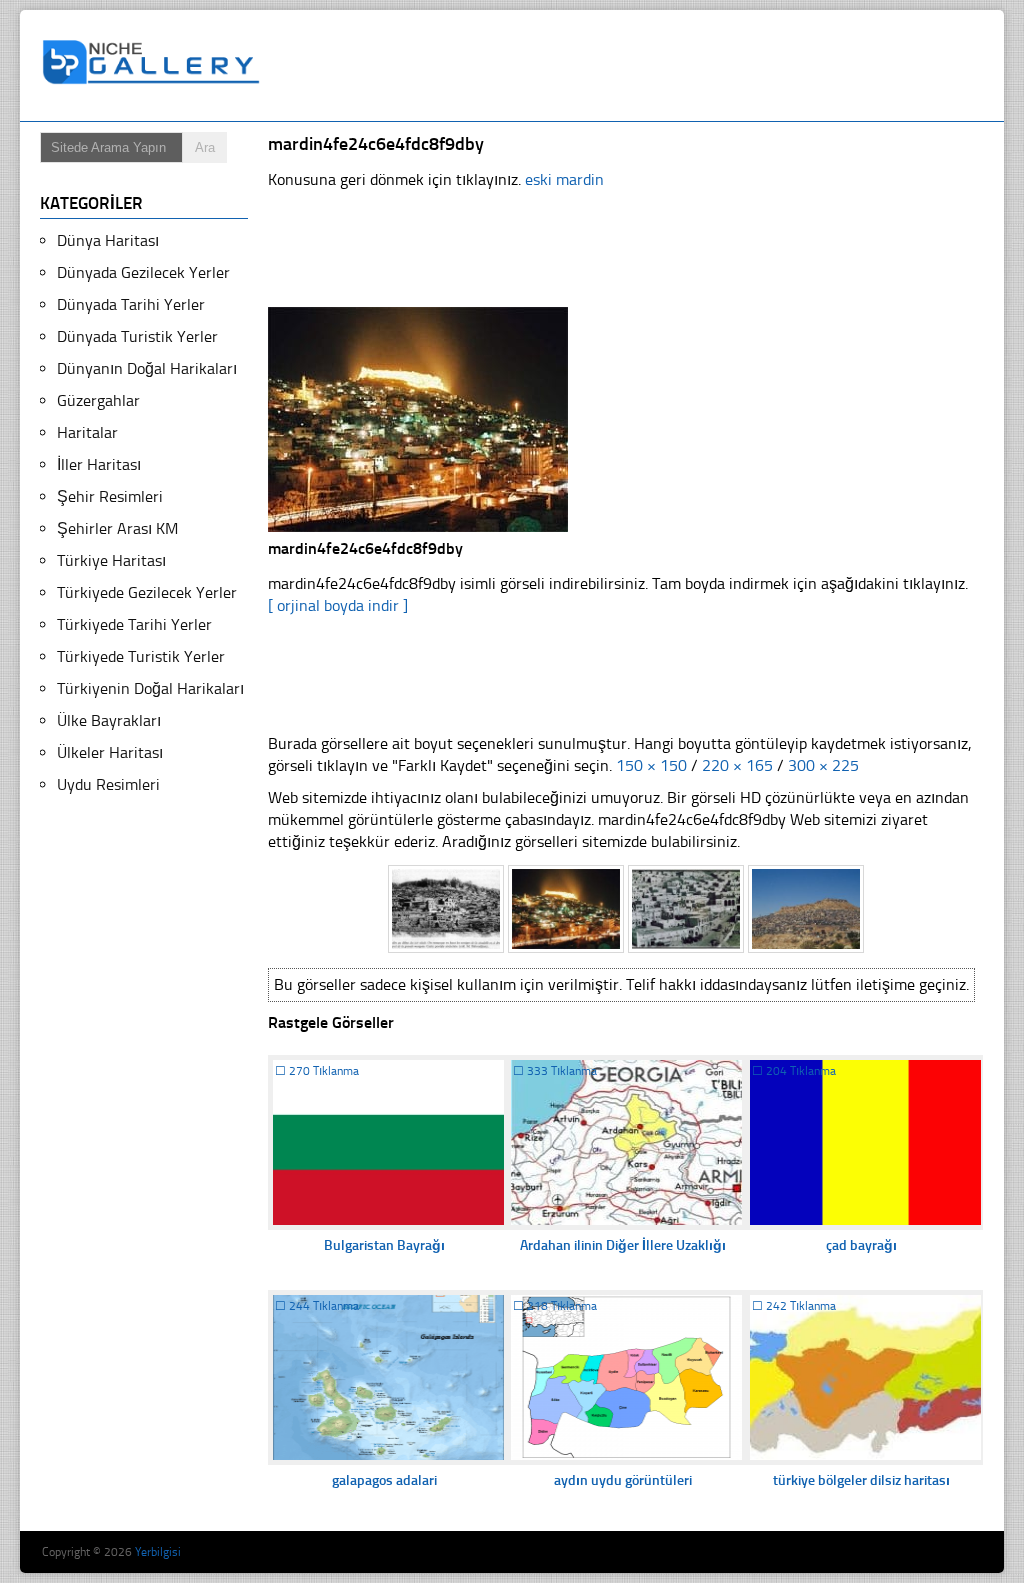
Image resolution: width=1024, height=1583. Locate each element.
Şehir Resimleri (110, 496)
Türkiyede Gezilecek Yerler (147, 592)
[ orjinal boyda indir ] (338, 605)
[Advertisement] (636, 66)
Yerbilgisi (158, 1552)
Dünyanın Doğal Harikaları (147, 368)
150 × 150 (651, 765)
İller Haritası (99, 464)
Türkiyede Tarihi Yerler (134, 624)
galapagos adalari (384, 1480)
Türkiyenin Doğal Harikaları (150, 688)
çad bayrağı (861, 1245)
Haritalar (87, 432)
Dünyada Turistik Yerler (137, 336)
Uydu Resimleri (108, 784)
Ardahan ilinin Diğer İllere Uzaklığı (623, 1245)
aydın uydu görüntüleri (623, 1480)
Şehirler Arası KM (117, 528)
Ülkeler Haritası (110, 752)
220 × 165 (737, 765)
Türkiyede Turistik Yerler (141, 656)
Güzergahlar (98, 400)
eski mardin (564, 179)
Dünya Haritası (108, 240)
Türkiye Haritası (111, 560)
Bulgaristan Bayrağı (384, 1245)
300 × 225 (823, 765)
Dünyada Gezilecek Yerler (143, 272)
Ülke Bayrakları (109, 720)
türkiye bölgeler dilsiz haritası (861, 1480)
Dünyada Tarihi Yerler (131, 304)
